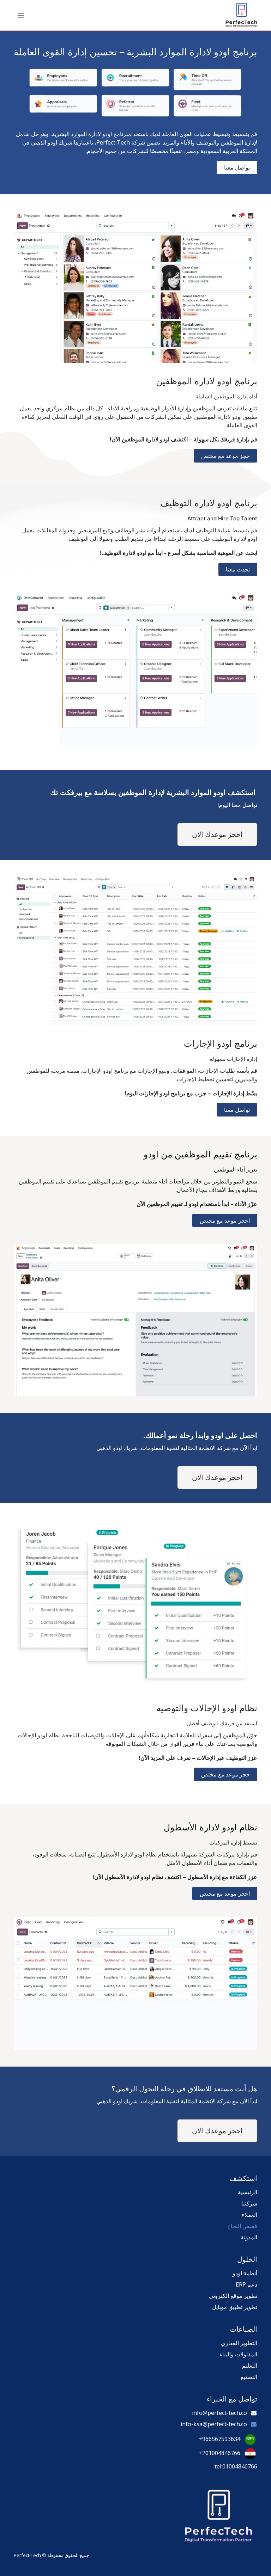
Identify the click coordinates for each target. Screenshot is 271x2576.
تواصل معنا (237, 1110)
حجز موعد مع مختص (225, 456)
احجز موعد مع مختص (225, 1220)
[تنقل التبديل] (21, 15)
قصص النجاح (242, 2226)
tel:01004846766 (236, 2466)
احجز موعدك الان (217, 834)
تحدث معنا (238, 569)
